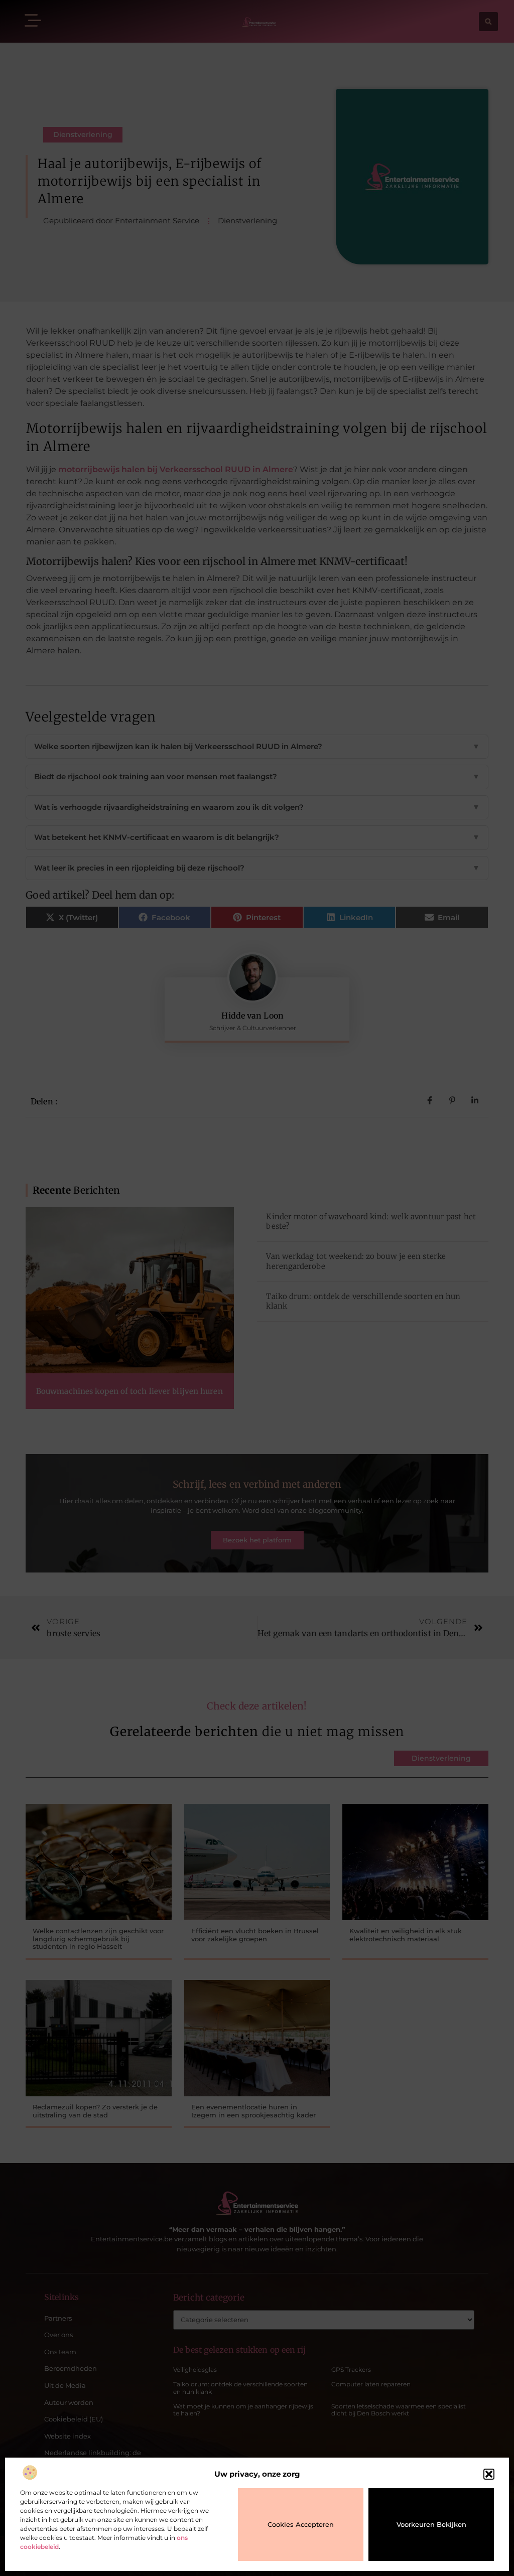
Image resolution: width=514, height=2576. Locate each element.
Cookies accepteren (301, 2524)
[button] (489, 2474)
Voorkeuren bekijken (431, 2524)
